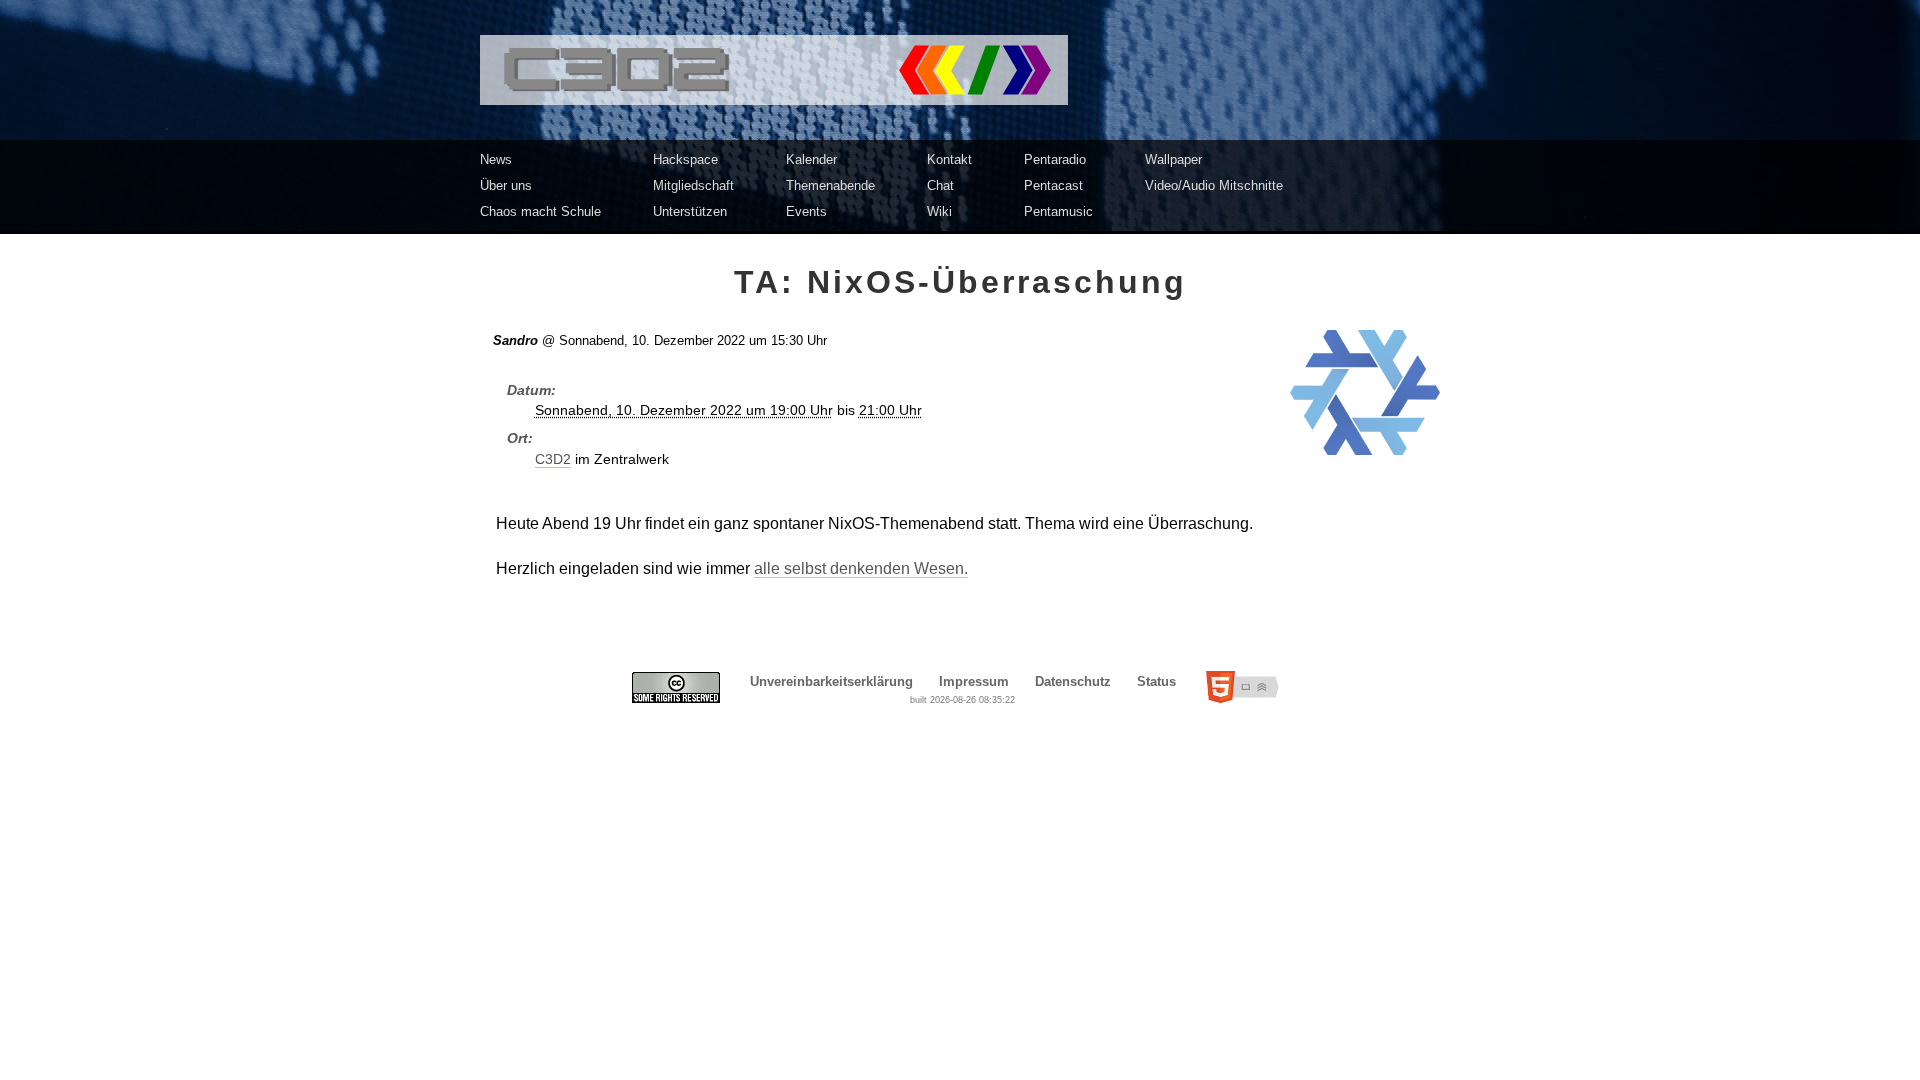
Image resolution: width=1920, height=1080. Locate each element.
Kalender (811, 159)
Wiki (939, 211)
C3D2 (553, 459)
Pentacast (1053, 185)
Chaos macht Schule (540, 211)
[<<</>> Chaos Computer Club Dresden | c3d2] (960, 70)
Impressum (974, 681)
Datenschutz (1073, 681)
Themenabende (830, 185)
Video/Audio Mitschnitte (1214, 185)
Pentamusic (1058, 211)
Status (1156, 681)
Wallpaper (1173, 159)
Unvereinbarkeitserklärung (831, 681)
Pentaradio (1055, 159)
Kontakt (949, 159)
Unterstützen (690, 211)
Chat (940, 185)
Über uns (506, 185)
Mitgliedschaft (693, 185)
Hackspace (685, 159)
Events (806, 211)
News (496, 159)
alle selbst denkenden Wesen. (861, 568)
